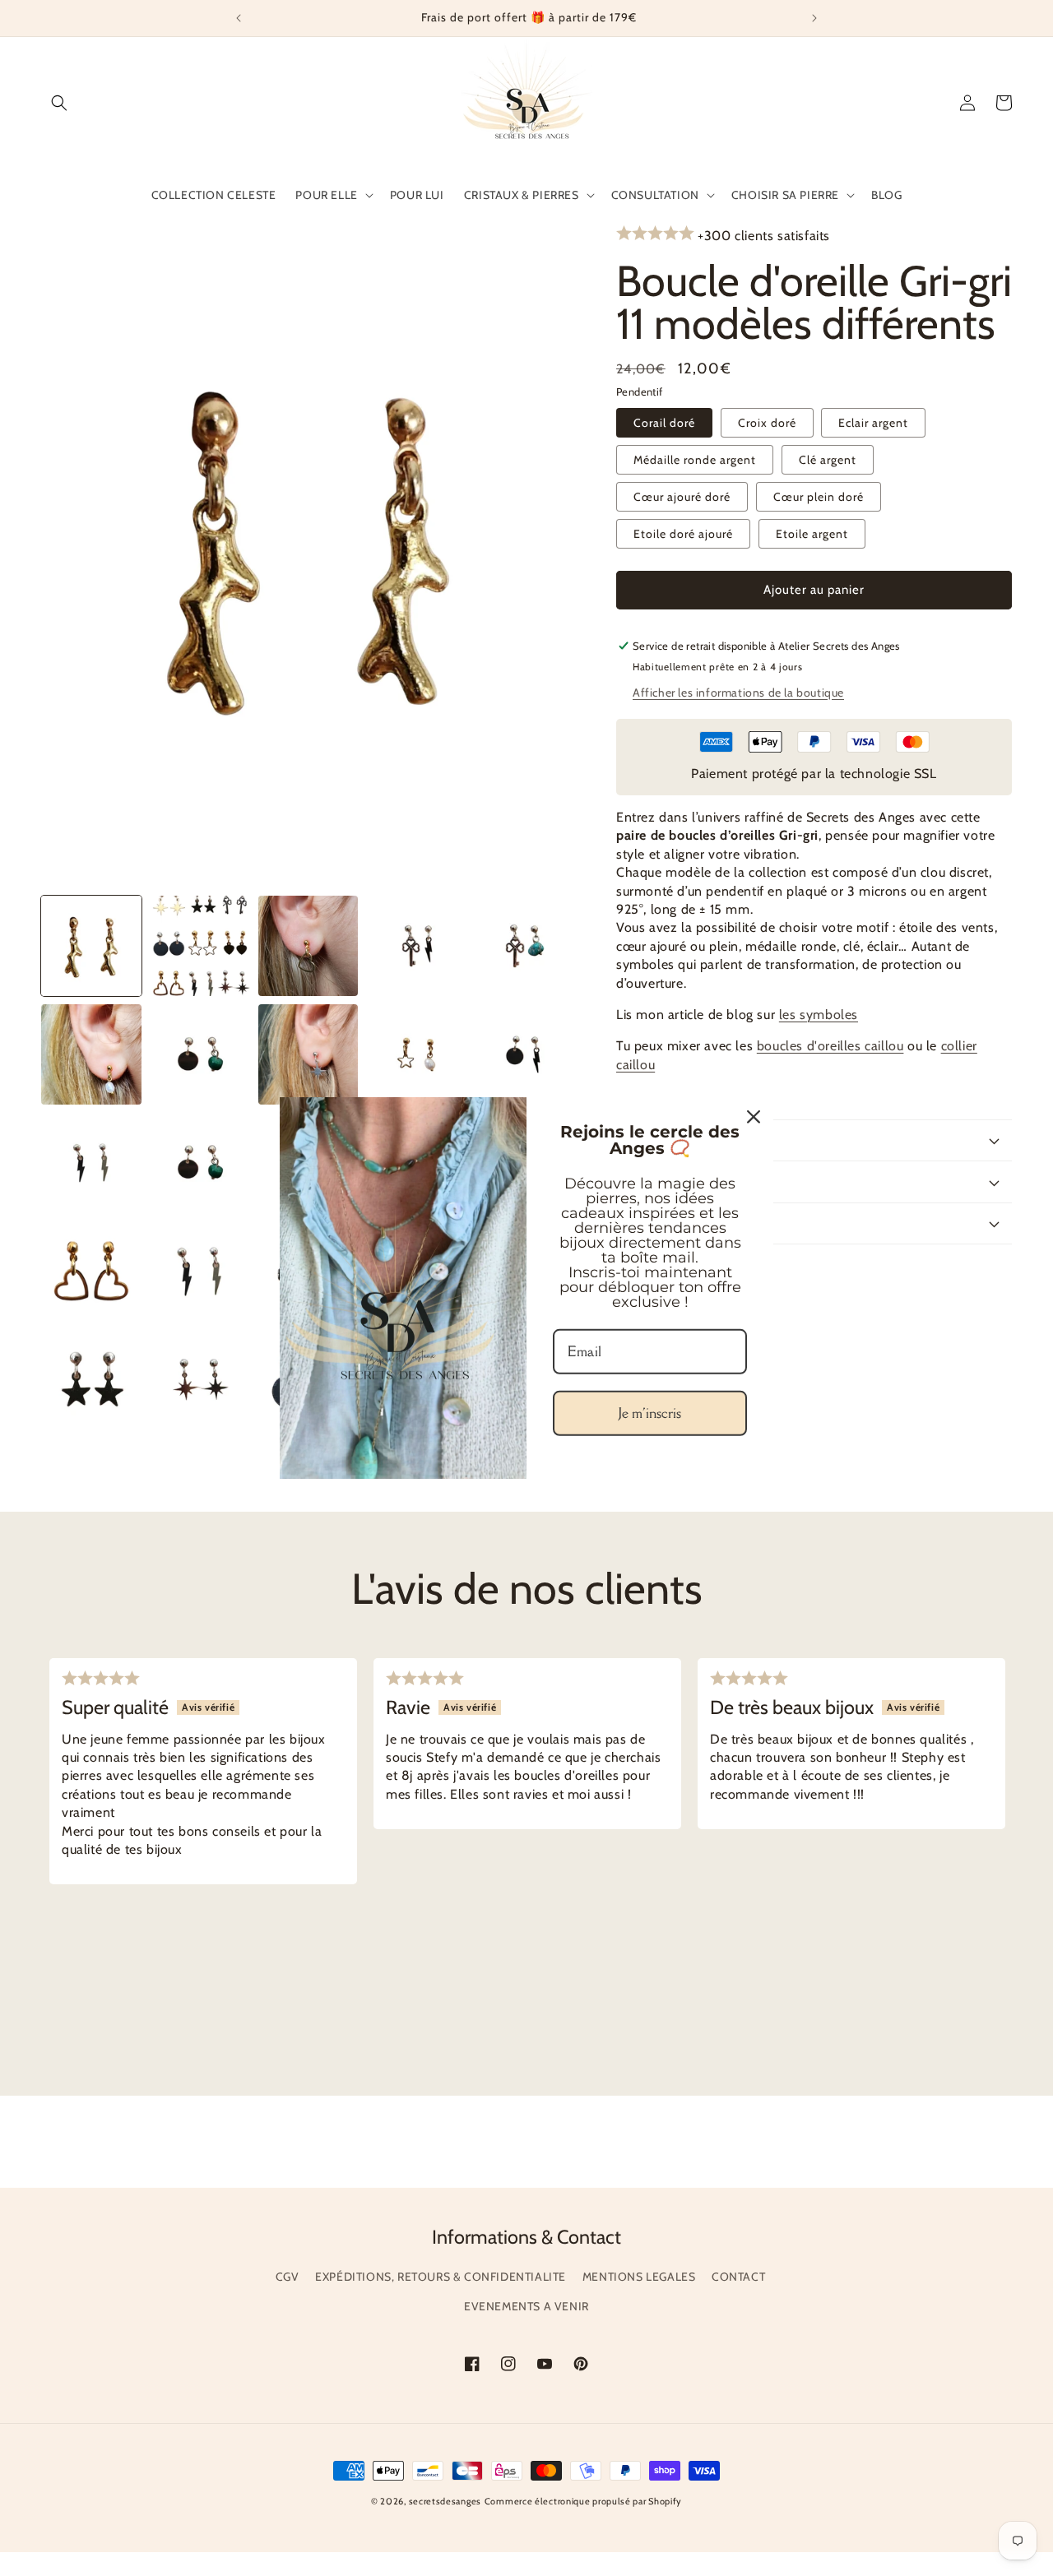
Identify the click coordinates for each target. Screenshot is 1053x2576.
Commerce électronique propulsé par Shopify (583, 2501)
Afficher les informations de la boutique (738, 693)
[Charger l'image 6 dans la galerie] (416, 946)
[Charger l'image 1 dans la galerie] (91, 946)
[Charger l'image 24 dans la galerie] (200, 1271)
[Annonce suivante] (814, 18)
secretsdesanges (445, 2501)
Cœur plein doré (819, 497)
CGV (288, 2277)
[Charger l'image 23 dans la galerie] (91, 1271)
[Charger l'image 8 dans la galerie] (91, 1054)
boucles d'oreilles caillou (830, 1046)
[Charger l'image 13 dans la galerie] (91, 1163)
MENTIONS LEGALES (639, 2277)
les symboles (819, 1015)
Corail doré (664, 423)
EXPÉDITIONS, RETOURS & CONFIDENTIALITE (441, 2277)
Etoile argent (812, 534)
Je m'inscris (650, 1413)
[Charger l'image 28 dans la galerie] (91, 1379)
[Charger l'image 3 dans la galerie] (308, 946)
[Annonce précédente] (239, 18)
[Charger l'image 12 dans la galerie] (525, 1054)
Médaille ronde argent (695, 460)
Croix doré (767, 423)
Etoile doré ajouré (683, 534)
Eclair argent (873, 423)
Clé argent (828, 460)
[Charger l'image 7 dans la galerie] (525, 946)
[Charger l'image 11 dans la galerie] (416, 1054)
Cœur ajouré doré (682, 497)
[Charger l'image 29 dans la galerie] (200, 1379)
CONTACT (738, 2277)
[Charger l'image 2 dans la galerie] (200, 946)
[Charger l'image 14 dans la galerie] (200, 1163)
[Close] (754, 1117)
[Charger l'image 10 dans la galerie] (308, 1054)
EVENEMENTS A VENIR (526, 2306)
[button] (59, 103)
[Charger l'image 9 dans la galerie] (200, 1054)
